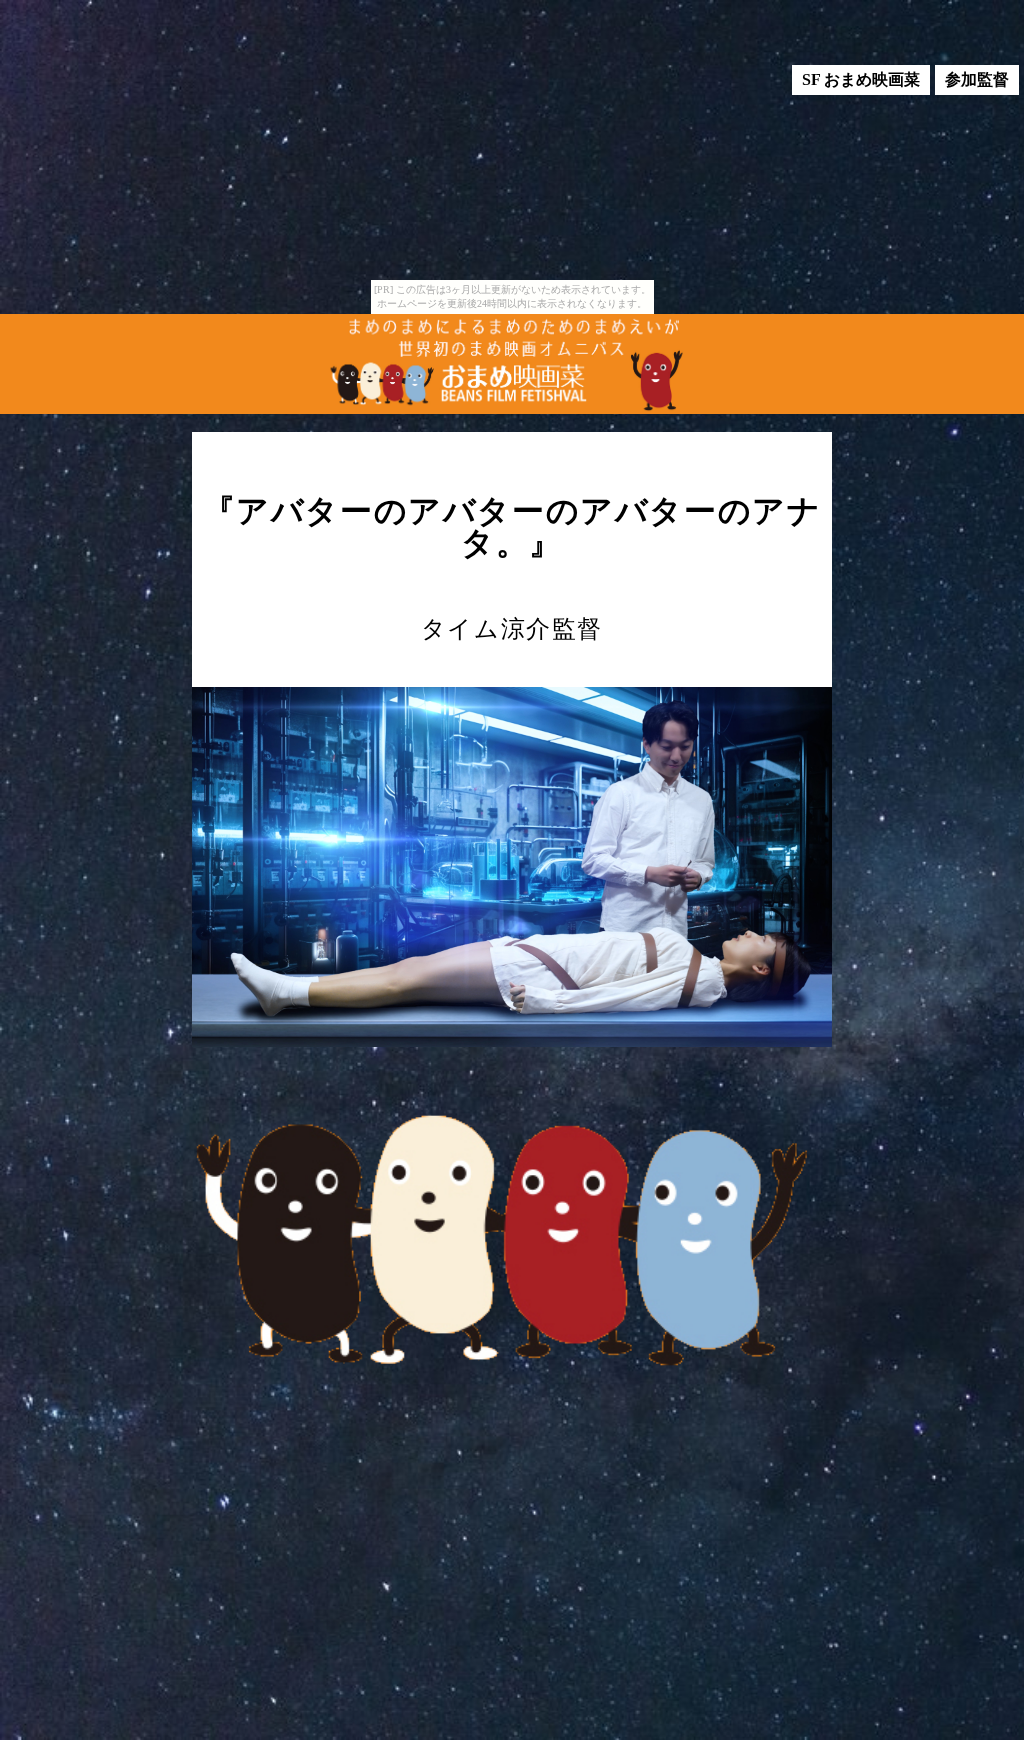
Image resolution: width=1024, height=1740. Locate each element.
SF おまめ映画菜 (861, 79)
